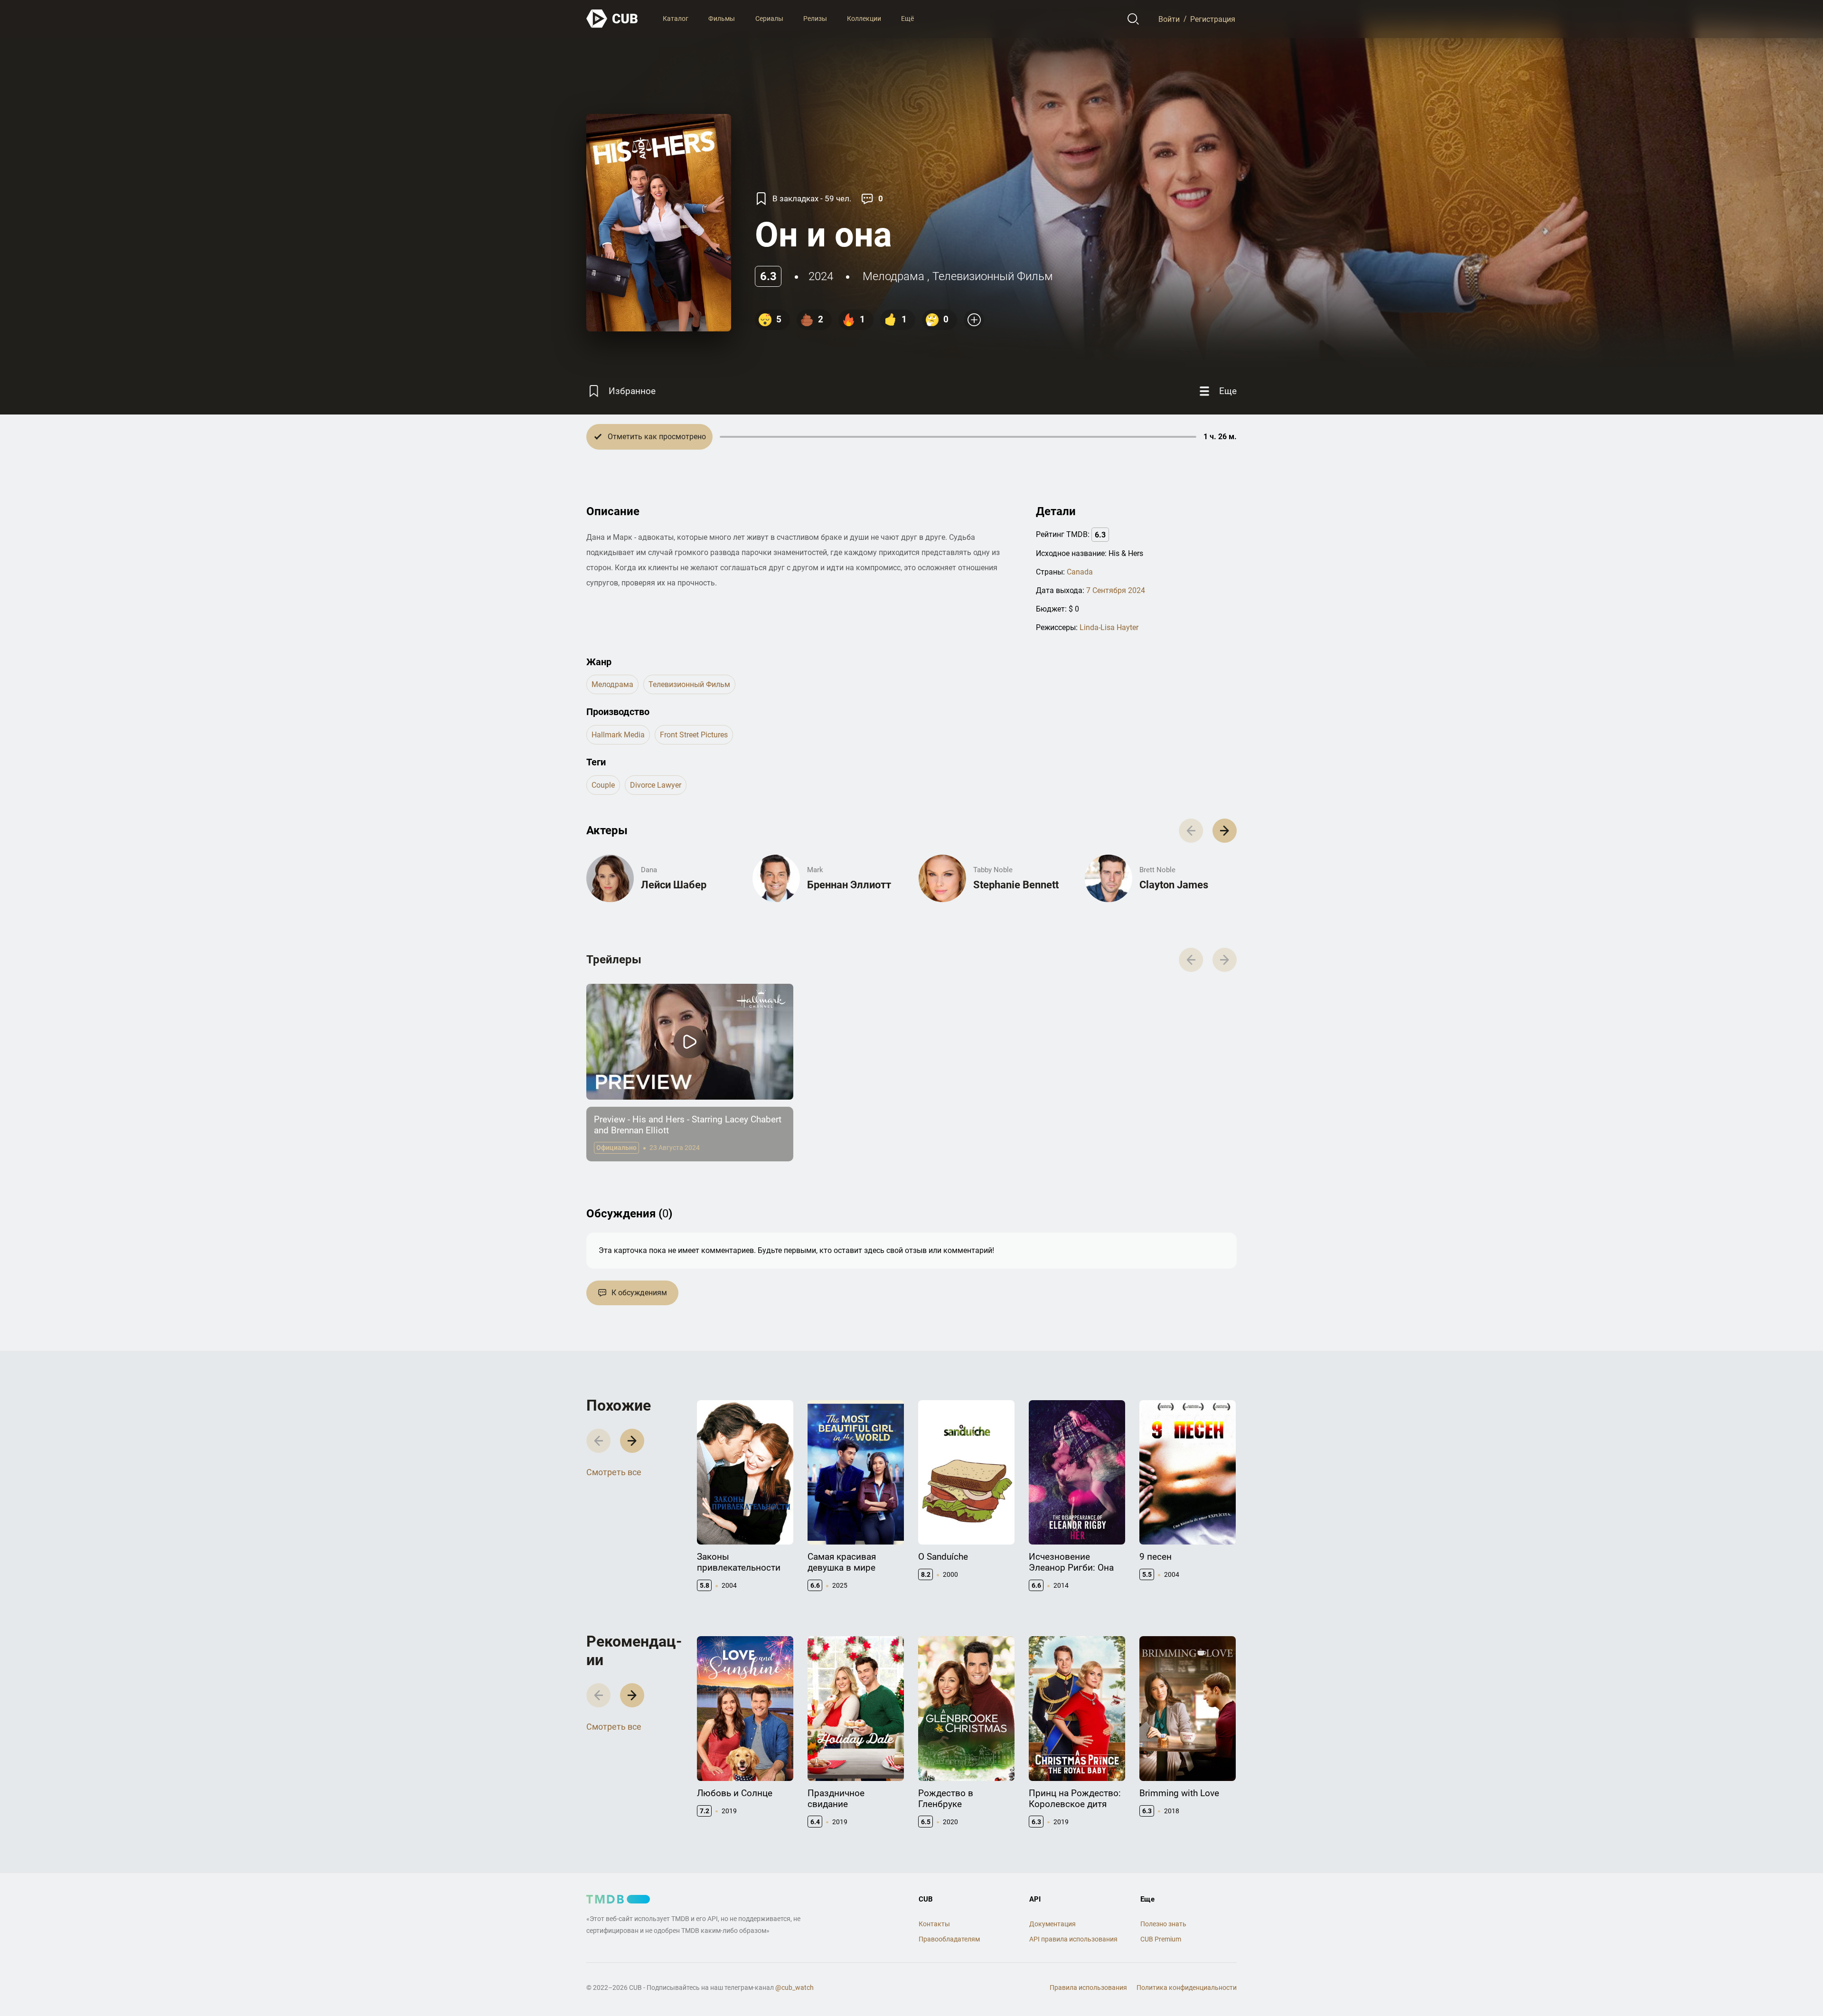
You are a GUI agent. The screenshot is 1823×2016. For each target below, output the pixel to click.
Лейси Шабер (674, 885)
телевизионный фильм (993, 276)
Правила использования (1088, 1988)
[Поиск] (1133, 19)
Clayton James (1174, 885)
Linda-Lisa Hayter (1109, 627)
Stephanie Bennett (1016, 885)
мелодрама (893, 276)
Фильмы (722, 19)
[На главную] (612, 19)
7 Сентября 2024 (1116, 590)
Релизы (815, 19)
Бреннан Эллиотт (849, 885)
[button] (1225, 831)
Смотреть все (614, 1472)
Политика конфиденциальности (1187, 1988)
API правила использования (1073, 1939)
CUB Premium (1161, 1939)
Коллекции (864, 19)
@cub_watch (794, 1988)
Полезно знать (1163, 1924)
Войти (1169, 19)
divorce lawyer (656, 785)
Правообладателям (949, 1939)
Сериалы (769, 19)
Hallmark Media (618, 735)
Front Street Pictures (694, 735)
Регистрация (1213, 19)
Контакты (934, 1924)
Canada (1080, 572)
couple (603, 785)
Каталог (676, 19)
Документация (1052, 1924)
